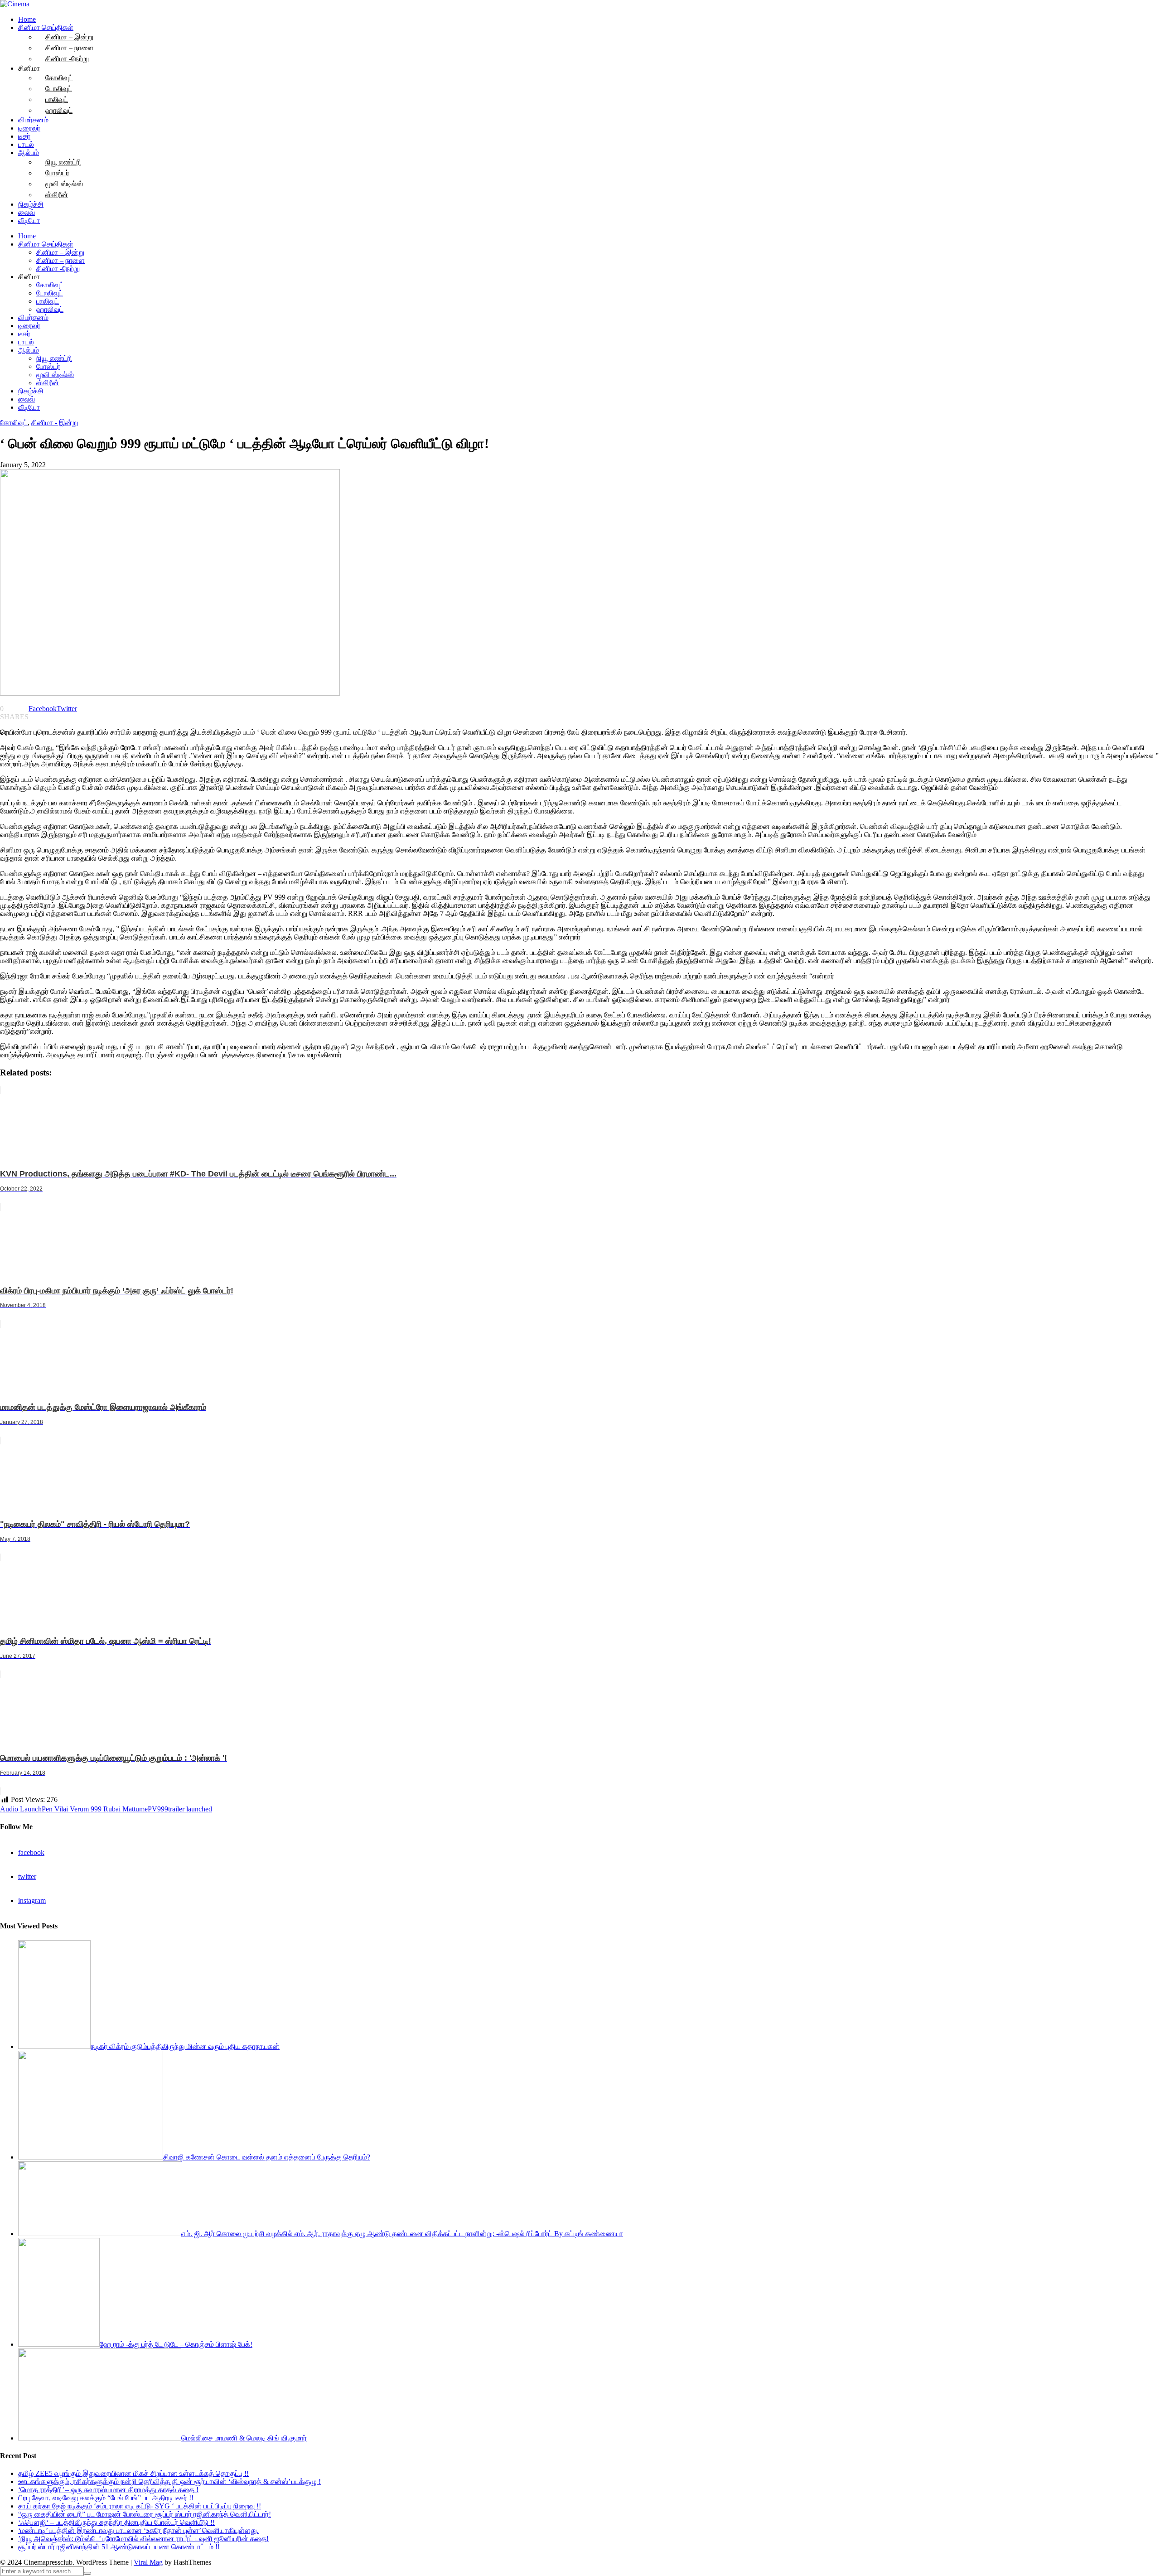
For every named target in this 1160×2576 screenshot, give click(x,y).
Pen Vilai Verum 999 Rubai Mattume (95, 1809)
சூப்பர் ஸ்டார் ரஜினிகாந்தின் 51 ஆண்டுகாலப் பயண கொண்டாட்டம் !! (119, 2547)
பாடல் (26, 144)
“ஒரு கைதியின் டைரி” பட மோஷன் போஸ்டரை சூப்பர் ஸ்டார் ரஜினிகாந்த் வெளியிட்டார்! (145, 2514)
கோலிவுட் (50, 285)
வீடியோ (29, 220)
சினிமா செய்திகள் (46, 244)
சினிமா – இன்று (60, 252)
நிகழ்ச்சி (31, 204)
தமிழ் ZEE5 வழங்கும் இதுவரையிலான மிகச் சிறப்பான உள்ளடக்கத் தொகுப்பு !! (133, 2473)
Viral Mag (148, 2562)
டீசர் (24, 136)
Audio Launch (21, 1809)
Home (27, 19)
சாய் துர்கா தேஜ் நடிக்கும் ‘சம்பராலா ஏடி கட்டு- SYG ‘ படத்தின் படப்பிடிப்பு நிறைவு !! (140, 2506)
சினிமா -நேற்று (67, 59)
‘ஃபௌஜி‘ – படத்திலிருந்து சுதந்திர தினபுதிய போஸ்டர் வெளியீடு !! (116, 2522)
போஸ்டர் (48, 366)
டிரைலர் (29, 128)
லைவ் (27, 212)
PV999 (158, 1809)
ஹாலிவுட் (59, 110)
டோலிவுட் (50, 293)
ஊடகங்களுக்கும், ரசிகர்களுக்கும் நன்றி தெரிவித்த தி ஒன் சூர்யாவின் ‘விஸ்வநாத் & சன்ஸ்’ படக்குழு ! (169, 2482)
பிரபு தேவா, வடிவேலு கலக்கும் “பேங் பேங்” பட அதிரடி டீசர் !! (106, 2498)
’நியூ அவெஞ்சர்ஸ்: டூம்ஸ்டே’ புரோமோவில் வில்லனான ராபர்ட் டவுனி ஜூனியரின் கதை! (143, 2539)
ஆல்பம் (29, 153)
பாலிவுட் (48, 301)
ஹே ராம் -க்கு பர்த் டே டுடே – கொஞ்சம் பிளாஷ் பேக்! (176, 2344)
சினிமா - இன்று (55, 423)
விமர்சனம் (33, 120)
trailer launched (190, 1809)
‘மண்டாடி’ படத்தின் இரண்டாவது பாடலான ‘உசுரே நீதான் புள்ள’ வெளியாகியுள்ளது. (138, 2530)
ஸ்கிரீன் (57, 195)
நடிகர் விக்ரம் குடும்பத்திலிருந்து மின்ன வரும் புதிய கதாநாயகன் (185, 2046)
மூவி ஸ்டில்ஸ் (55, 375)
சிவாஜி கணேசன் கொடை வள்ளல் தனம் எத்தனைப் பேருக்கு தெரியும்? (267, 2157)
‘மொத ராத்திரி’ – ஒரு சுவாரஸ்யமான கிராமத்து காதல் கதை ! (108, 2490)
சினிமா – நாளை (60, 260)
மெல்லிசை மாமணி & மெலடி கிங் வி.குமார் (244, 2438)
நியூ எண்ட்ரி (54, 358)
